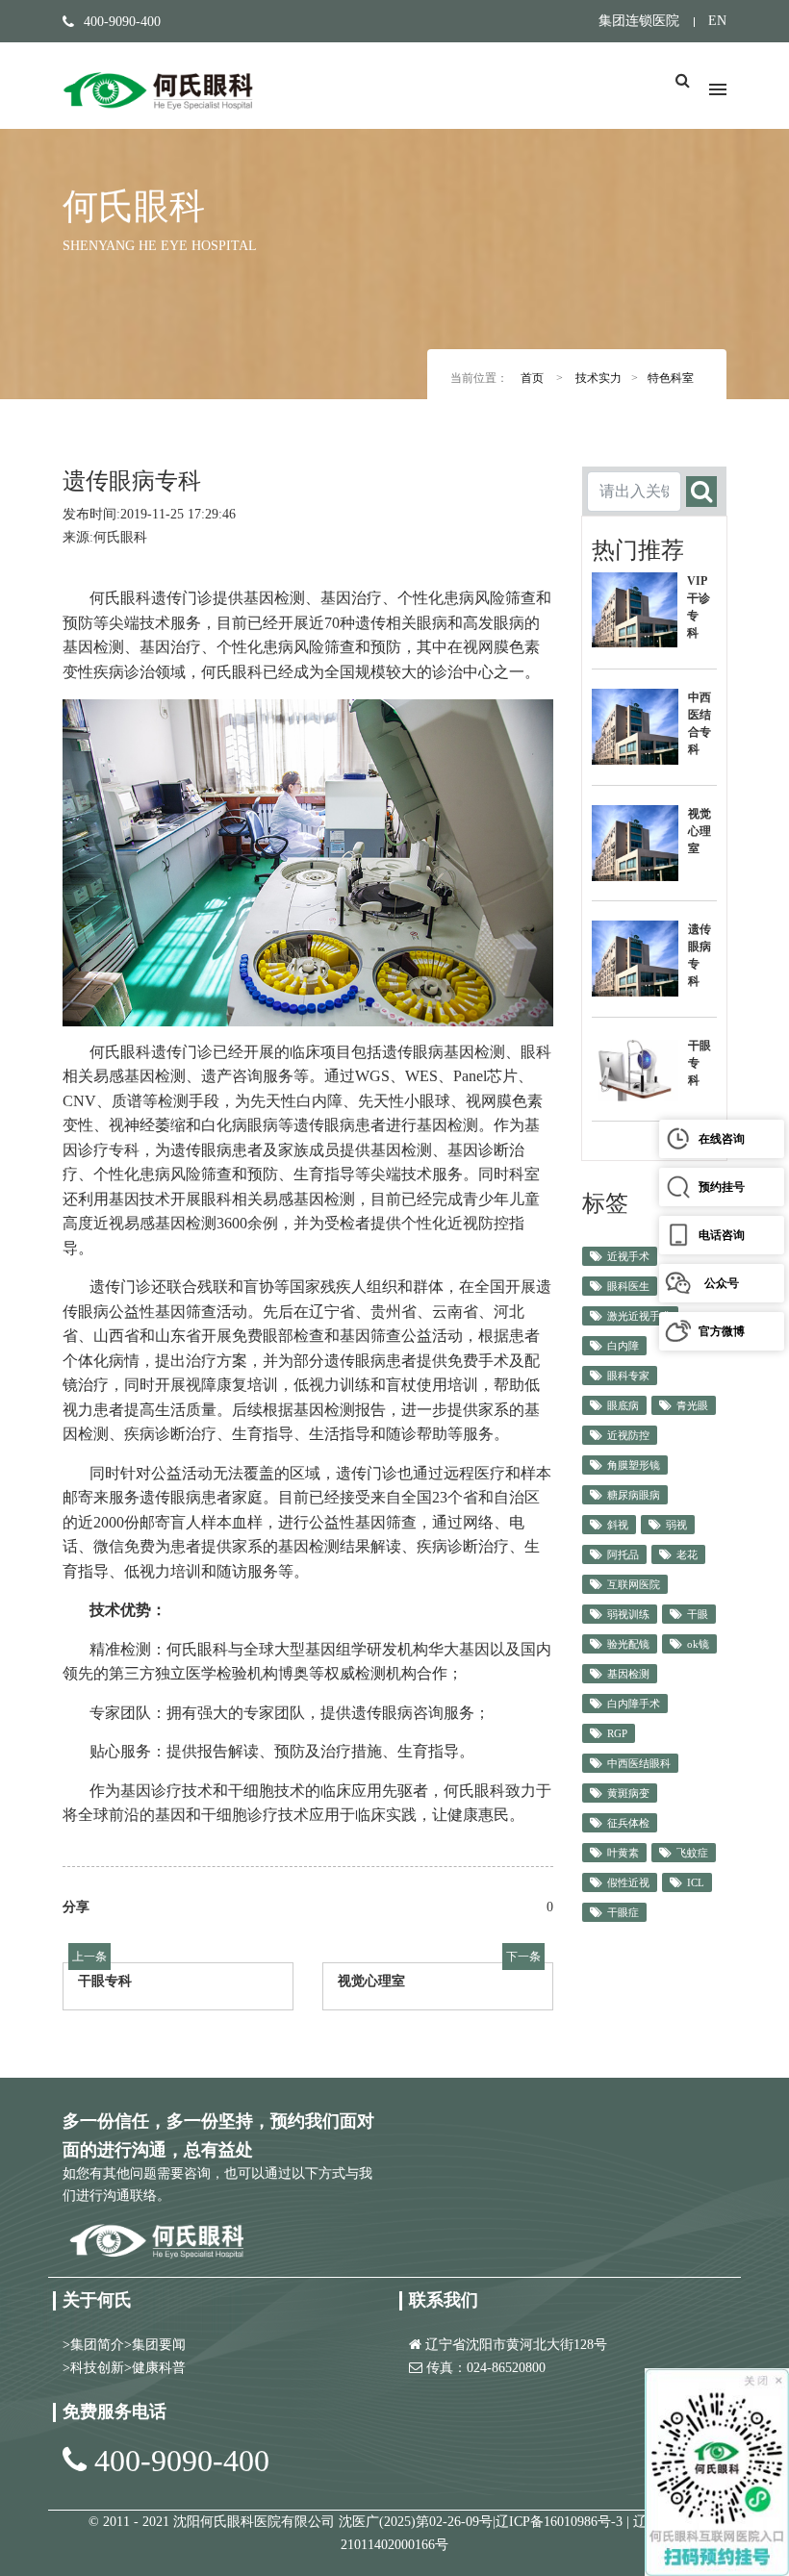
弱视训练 (628, 1614)
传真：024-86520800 (486, 2368)
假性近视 (628, 1882)
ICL (696, 1882)
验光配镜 (628, 1644)
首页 (532, 378)
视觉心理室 (371, 1981)
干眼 (698, 1614)
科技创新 (97, 2368)
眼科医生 (628, 1286)
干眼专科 (105, 1981)
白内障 (623, 1346)
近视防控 (628, 1435)
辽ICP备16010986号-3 (561, 2522)
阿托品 (623, 1554)
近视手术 (628, 1256)
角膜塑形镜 (634, 1465)
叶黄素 (623, 1853)
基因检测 (628, 1674)
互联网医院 (634, 1584)
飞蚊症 (692, 1853)
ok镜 (698, 1644)
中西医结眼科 (639, 1763)
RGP (617, 1733)
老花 (687, 1554)
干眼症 (623, 1912)
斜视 (618, 1525)
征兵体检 (628, 1823)
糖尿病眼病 (634, 1495)
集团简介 (97, 2345)
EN (717, 21)
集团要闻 (159, 2345)
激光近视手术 (639, 1316)
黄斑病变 (628, 1793)
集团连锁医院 (639, 21)
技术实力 (598, 378)
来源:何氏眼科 (105, 537)
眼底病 (623, 1405)
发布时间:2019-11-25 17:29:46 (149, 514)
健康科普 (159, 2368)
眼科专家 (628, 1376)
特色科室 (671, 378)
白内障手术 (634, 1704)
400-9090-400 (182, 2461)
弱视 (676, 1525)
